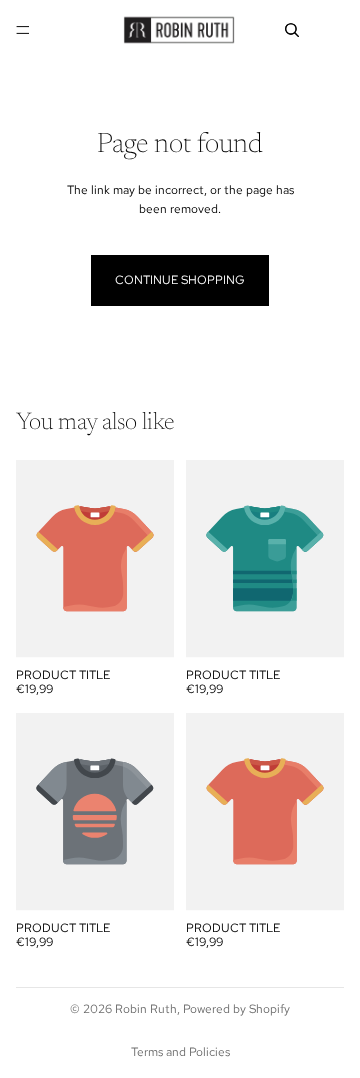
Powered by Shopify (236, 1009)
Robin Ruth (146, 1009)
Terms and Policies (180, 1052)
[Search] (292, 30)
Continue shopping (180, 280)
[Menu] (23, 30)
